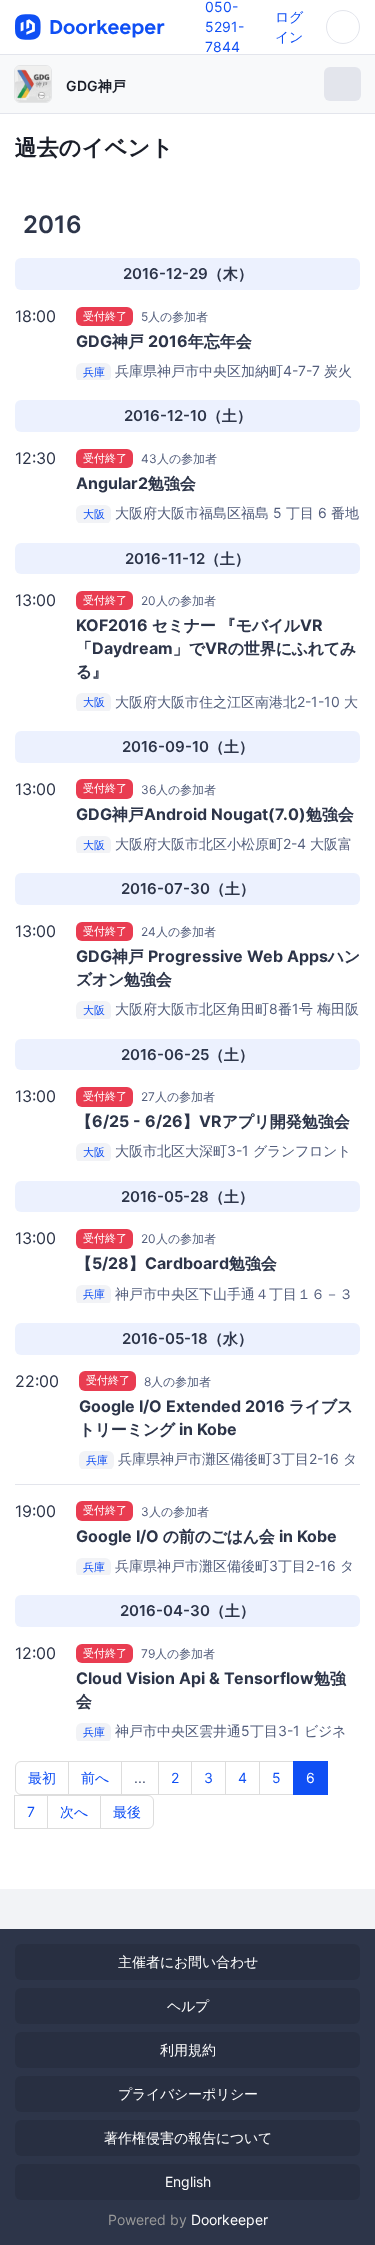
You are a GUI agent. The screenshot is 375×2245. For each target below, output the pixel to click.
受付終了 (105, 316)
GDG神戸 (96, 85)
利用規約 (188, 2049)
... (140, 1777)
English (188, 2181)
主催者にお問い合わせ (188, 1961)
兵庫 (94, 372)
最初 (42, 1777)
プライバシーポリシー (188, 2093)
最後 (127, 1811)
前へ (95, 1777)
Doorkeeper (229, 2219)
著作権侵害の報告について (188, 2137)
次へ (74, 1811)
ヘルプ (188, 2005)
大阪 (94, 514)
